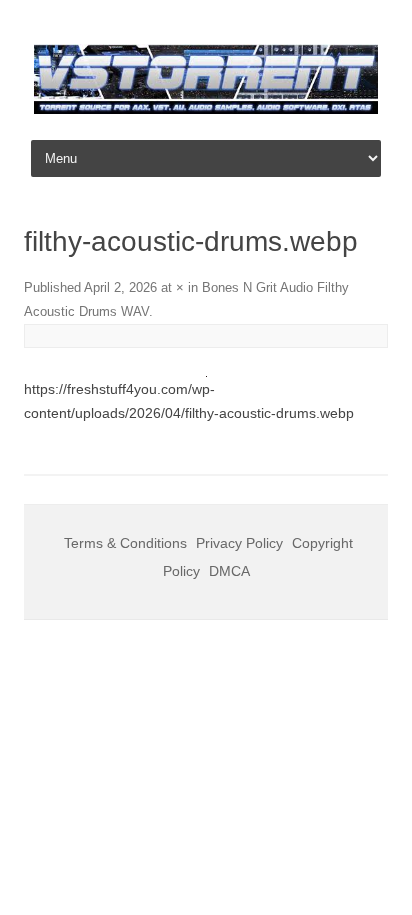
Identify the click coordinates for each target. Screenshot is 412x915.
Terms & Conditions (125, 543)
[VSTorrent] (206, 109)
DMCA (229, 571)
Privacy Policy (239, 543)
